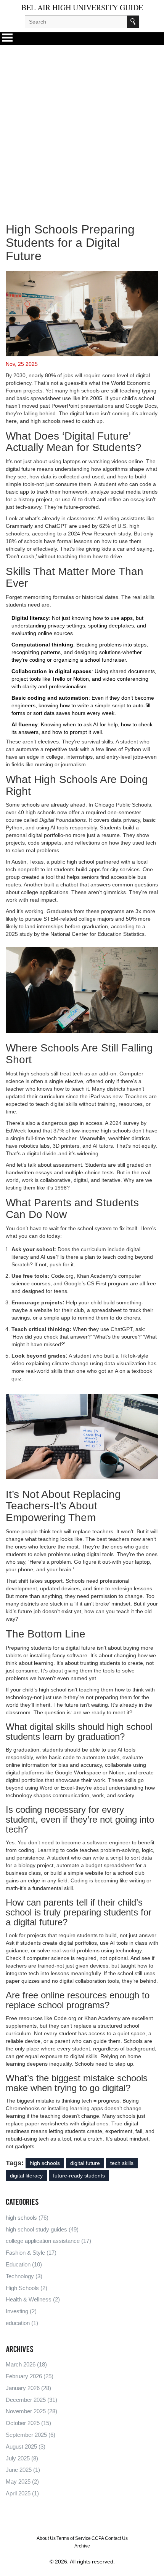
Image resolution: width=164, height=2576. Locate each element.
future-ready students (79, 2176)
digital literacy (26, 2176)
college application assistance (48, 2241)
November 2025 (31, 2411)
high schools (45, 2163)
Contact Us (116, 2538)
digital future (85, 2163)
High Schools (27, 2288)
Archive (82, 2546)
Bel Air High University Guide (82, 8)
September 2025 (31, 2435)
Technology (24, 2276)
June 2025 (23, 2470)
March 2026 (26, 2364)
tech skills (122, 2163)
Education (24, 2264)
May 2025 (22, 2482)
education (22, 2323)
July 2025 (22, 2458)
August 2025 (26, 2447)
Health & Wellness (33, 2299)
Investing (21, 2311)
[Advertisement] (82, 127)
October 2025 (28, 2423)
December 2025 (31, 2400)
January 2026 (28, 2388)
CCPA (98, 2538)
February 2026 (30, 2376)
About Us (46, 2538)
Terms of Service (74, 2538)
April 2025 (22, 2493)
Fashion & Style (31, 2253)
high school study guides (42, 2229)
